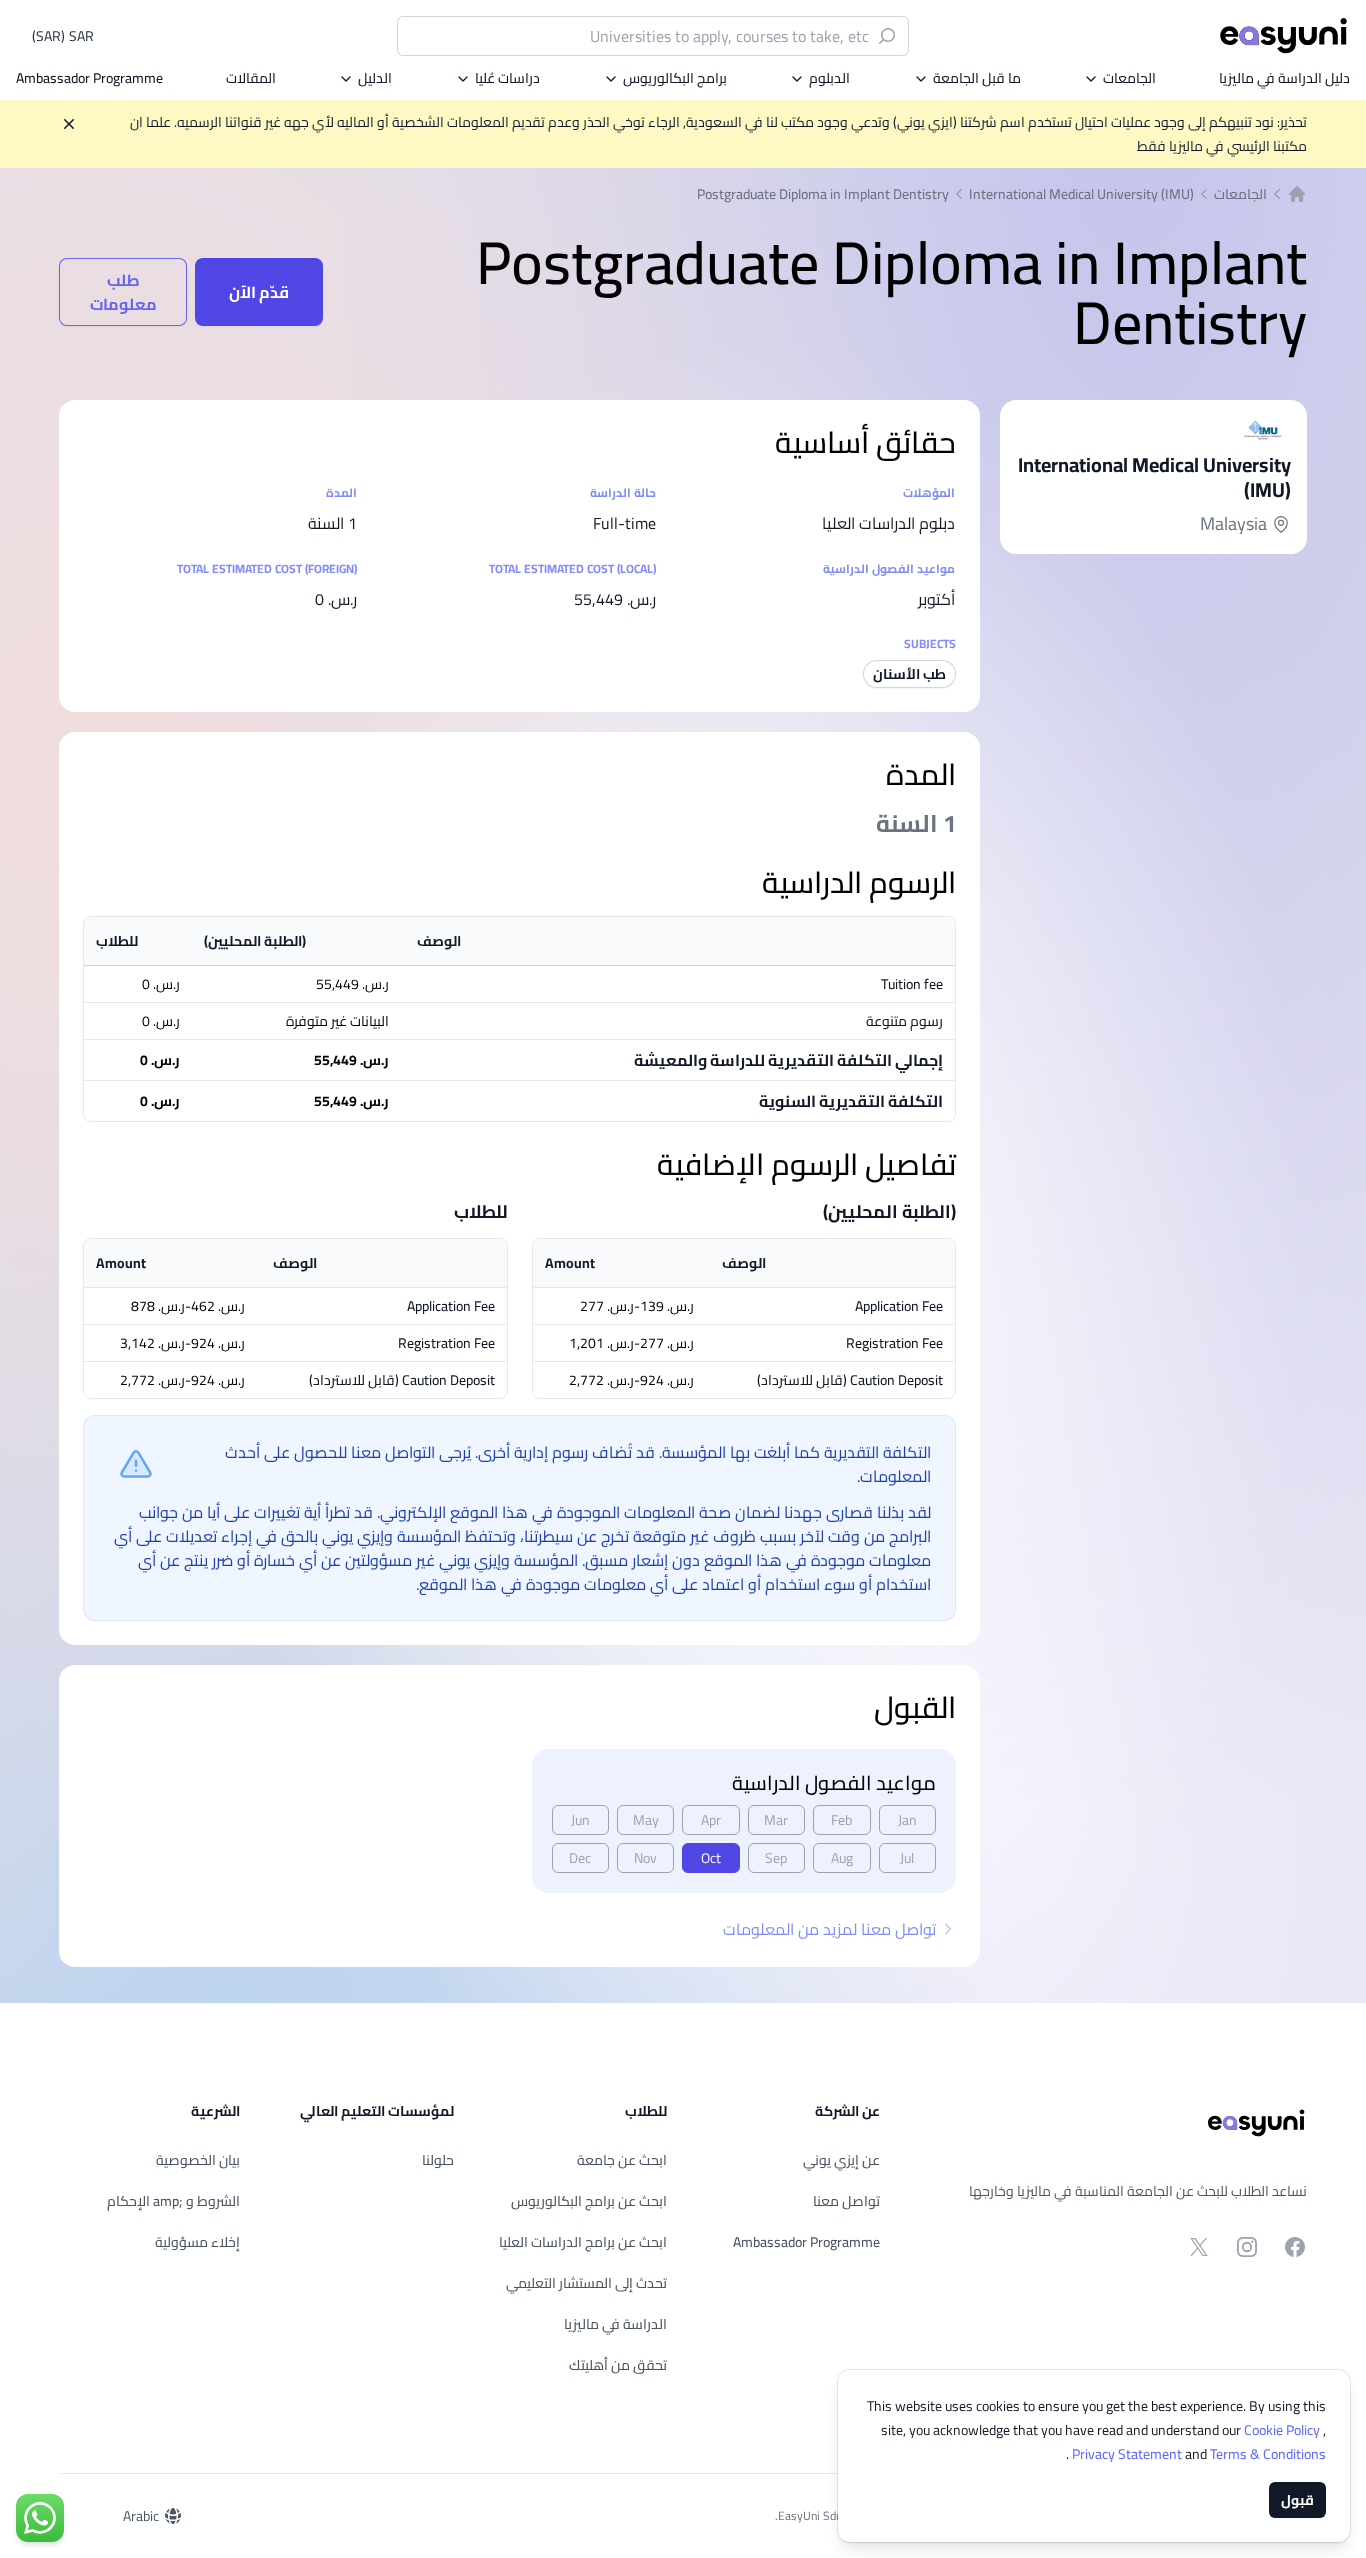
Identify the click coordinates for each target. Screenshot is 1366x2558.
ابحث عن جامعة (622, 2160)
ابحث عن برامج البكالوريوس (589, 2201)
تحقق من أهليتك (618, 2365)
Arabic (141, 2516)
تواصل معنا (846, 2201)
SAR (63, 36)
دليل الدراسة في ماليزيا (1284, 78)
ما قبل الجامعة (977, 78)
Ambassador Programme (89, 78)
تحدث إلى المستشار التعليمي (586, 2283)
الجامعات (1129, 78)
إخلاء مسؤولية (197, 2242)
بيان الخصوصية (198, 2160)
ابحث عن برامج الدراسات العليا (583, 2242)
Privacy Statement (1128, 2454)
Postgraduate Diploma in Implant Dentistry (823, 194)
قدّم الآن (259, 292)
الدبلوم (829, 78)
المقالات (251, 78)
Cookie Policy (1283, 2430)
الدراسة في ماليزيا (615, 2324)
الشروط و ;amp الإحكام (173, 2201)
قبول (1297, 2500)
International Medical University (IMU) (1081, 194)
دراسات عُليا (507, 78)
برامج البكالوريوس (675, 78)
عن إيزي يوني (841, 2160)
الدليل (375, 78)
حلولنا (438, 2160)
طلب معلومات (123, 292)
